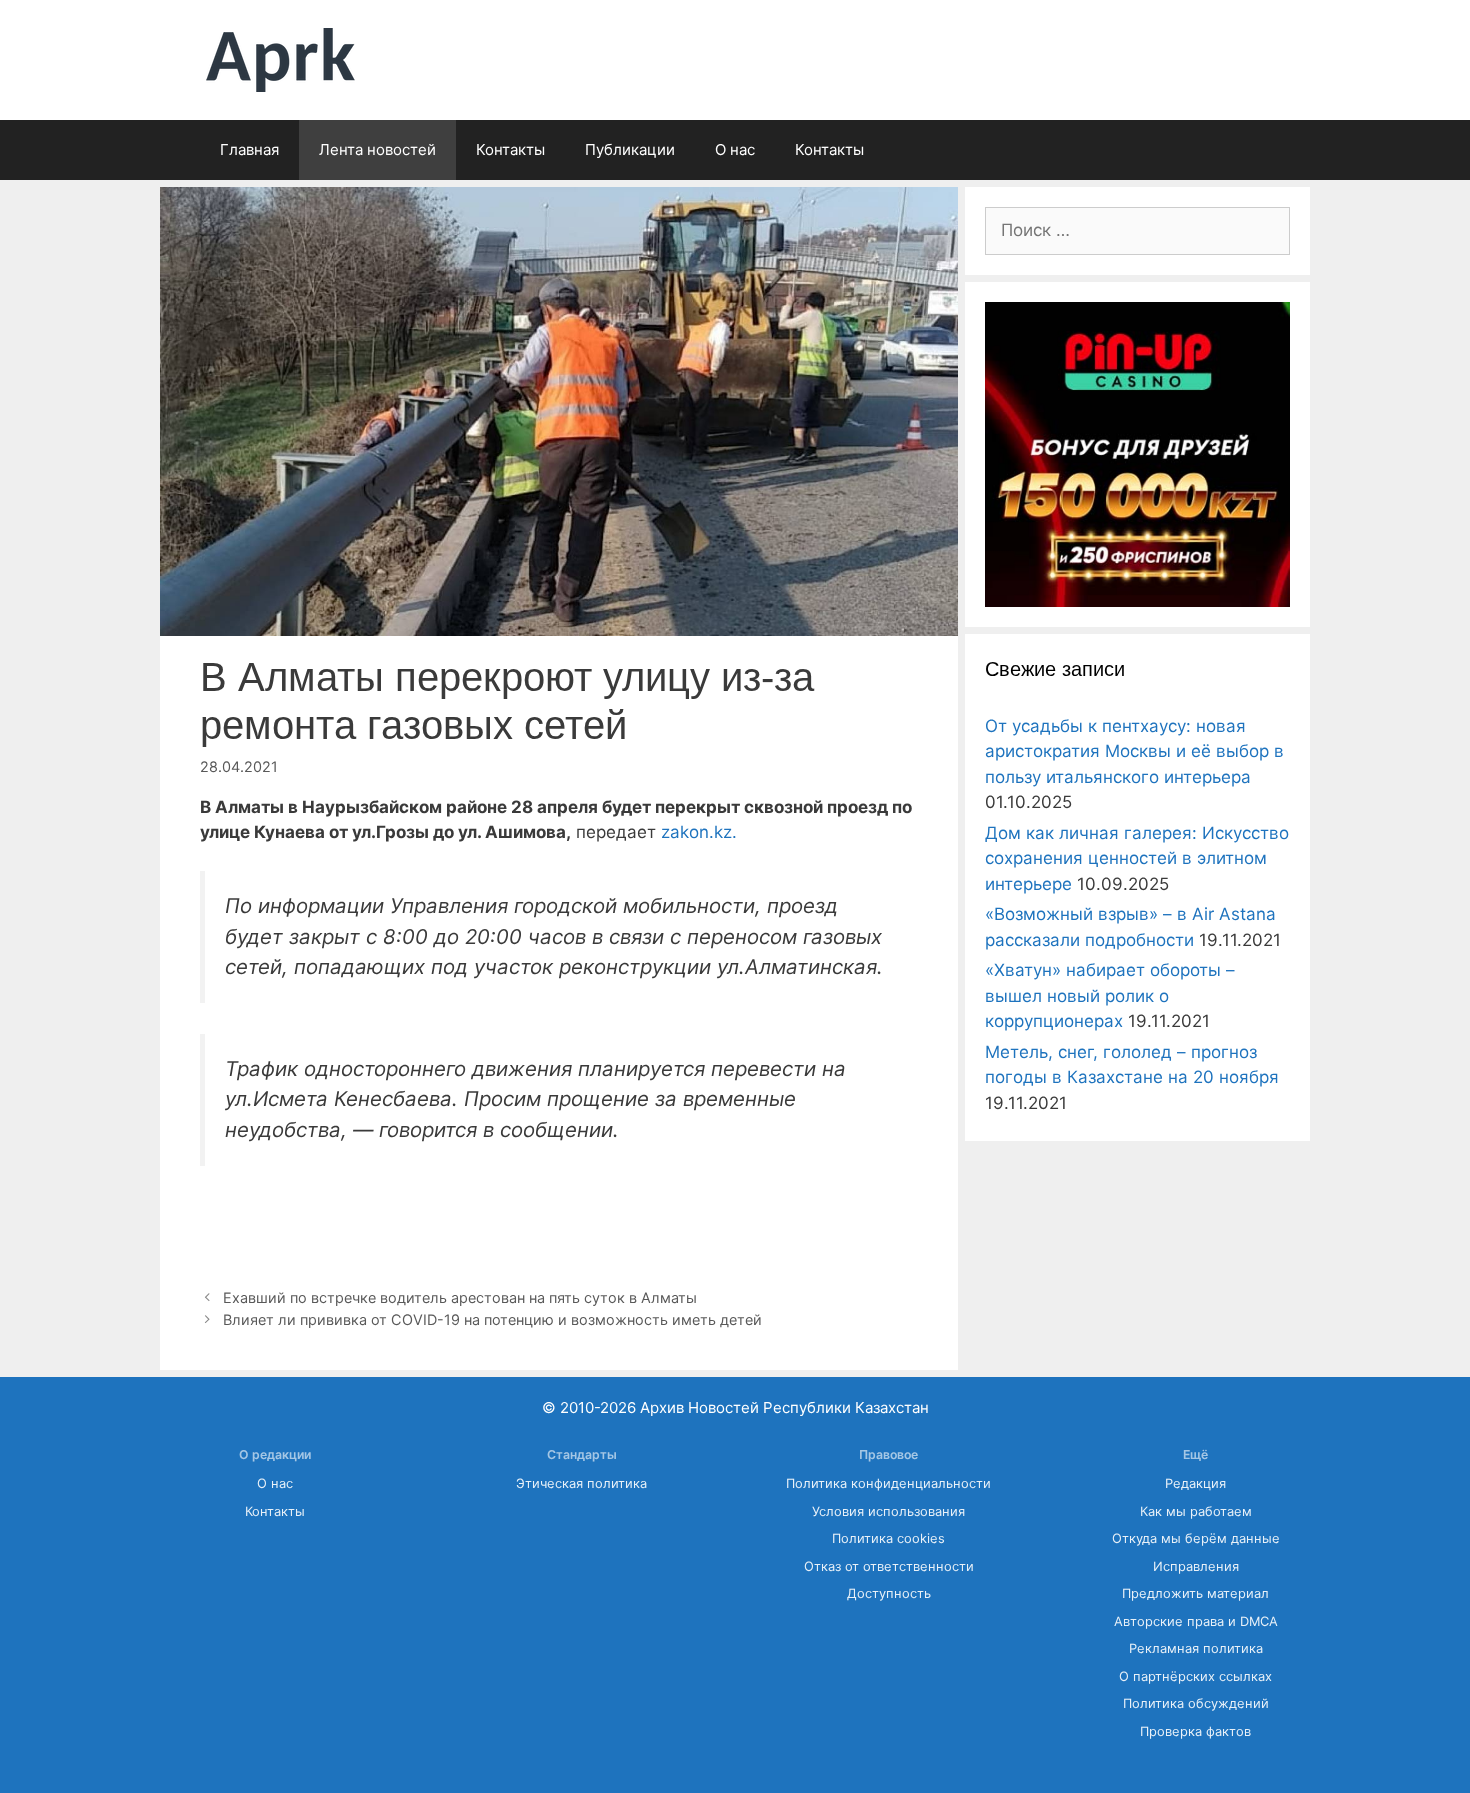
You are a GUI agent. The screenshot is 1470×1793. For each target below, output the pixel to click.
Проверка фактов (1195, 1731)
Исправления (1196, 1566)
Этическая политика (581, 1483)
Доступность (889, 1593)
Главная (249, 149)
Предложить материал (1195, 1593)
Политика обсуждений (1196, 1703)
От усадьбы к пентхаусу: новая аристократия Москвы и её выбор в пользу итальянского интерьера (1134, 751)
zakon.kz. (699, 832)
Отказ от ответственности (889, 1566)
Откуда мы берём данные (1196, 1538)
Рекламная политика (1196, 1648)
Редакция (1195, 1483)
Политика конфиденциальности (888, 1483)
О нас (735, 149)
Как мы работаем (1196, 1511)
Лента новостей (377, 149)
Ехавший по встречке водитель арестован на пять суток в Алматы (460, 1297)
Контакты (510, 149)
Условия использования (888, 1511)
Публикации (630, 149)
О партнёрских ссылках (1195, 1676)
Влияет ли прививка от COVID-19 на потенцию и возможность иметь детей (492, 1319)
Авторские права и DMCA (1196, 1621)
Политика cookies (888, 1538)
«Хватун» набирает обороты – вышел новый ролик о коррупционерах (1110, 995)
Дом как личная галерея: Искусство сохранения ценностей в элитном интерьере (1137, 858)
